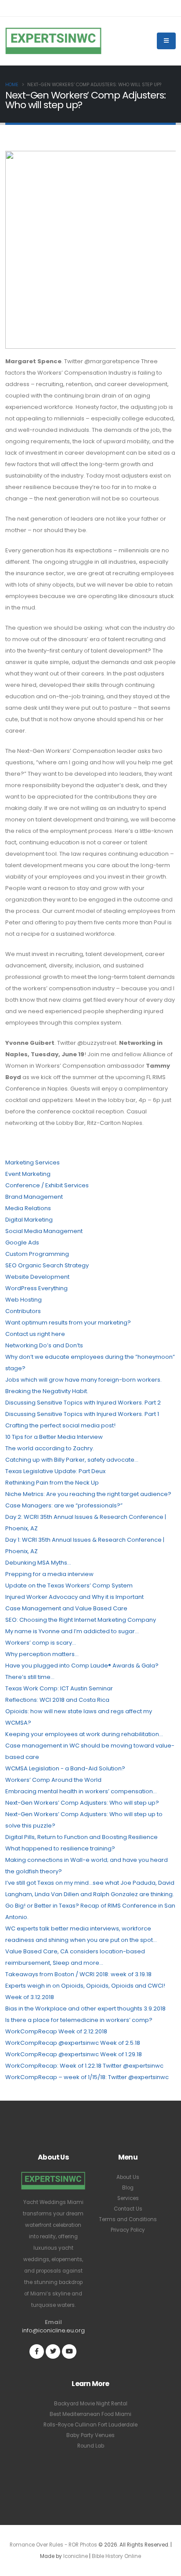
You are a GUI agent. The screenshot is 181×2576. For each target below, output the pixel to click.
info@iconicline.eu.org (53, 2330)
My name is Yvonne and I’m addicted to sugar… (72, 1631)
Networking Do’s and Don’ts (44, 1345)
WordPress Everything (36, 1288)
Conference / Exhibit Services (47, 1185)
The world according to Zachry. (50, 1448)
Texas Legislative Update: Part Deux (55, 1471)
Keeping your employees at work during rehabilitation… (84, 1734)
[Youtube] (69, 2352)
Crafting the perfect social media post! (60, 1425)
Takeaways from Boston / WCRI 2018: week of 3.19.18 (78, 1974)
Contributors (23, 1311)
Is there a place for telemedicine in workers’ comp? (79, 2020)
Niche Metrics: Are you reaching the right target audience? (88, 1494)
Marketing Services (33, 1162)
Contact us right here (35, 1334)
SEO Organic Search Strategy (47, 1265)
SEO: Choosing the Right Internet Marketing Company (81, 1620)
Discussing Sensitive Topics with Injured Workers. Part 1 (82, 1414)
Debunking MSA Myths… (38, 1563)
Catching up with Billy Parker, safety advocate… (72, 1460)
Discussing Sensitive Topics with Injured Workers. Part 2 (83, 1403)
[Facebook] (37, 2352)
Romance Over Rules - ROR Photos (53, 2545)
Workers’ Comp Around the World (53, 1780)
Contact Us (128, 2209)
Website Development (37, 1277)
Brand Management (34, 1197)
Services (128, 2198)
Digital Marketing (29, 1220)
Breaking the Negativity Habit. (47, 1391)
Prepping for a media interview (49, 1574)
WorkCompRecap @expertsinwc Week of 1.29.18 (74, 2054)
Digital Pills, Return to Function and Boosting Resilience (81, 1837)
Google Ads (22, 1242)
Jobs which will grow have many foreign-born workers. (83, 1380)
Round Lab (91, 2446)
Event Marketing (28, 1174)
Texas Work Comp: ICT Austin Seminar (59, 1688)
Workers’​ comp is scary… (41, 1643)
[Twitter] (53, 2352)
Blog (128, 2188)
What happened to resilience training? (60, 1848)
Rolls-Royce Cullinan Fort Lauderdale (90, 2425)
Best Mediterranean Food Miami (90, 2414)
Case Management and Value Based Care (66, 1608)
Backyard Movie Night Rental (91, 2404)
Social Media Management (44, 1231)
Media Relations (28, 1208)
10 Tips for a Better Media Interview (54, 1437)
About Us (128, 2177)
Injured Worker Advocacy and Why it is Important (74, 1597)
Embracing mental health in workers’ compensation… (81, 1791)
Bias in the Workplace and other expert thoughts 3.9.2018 (85, 2009)
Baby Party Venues (90, 2435)
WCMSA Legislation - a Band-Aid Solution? (65, 1768)
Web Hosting (24, 1300)
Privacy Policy (128, 2230)
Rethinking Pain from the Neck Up (52, 1483)
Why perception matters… (42, 1654)
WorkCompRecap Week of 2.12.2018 (56, 2031)
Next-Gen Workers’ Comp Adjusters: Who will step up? (82, 1803)
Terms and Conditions (128, 2219)
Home (12, 85)
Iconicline (76, 2556)
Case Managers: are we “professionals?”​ (64, 1505)
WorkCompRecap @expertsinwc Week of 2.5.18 (73, 2043)
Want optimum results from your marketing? (68, 1323)
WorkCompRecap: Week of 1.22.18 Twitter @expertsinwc (84, 2066)
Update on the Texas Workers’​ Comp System (69, 1585)
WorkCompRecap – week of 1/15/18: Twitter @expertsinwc (87, 2077)
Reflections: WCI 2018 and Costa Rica (57, 1700)
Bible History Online (116, 2556)
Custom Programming (37, 1254)
